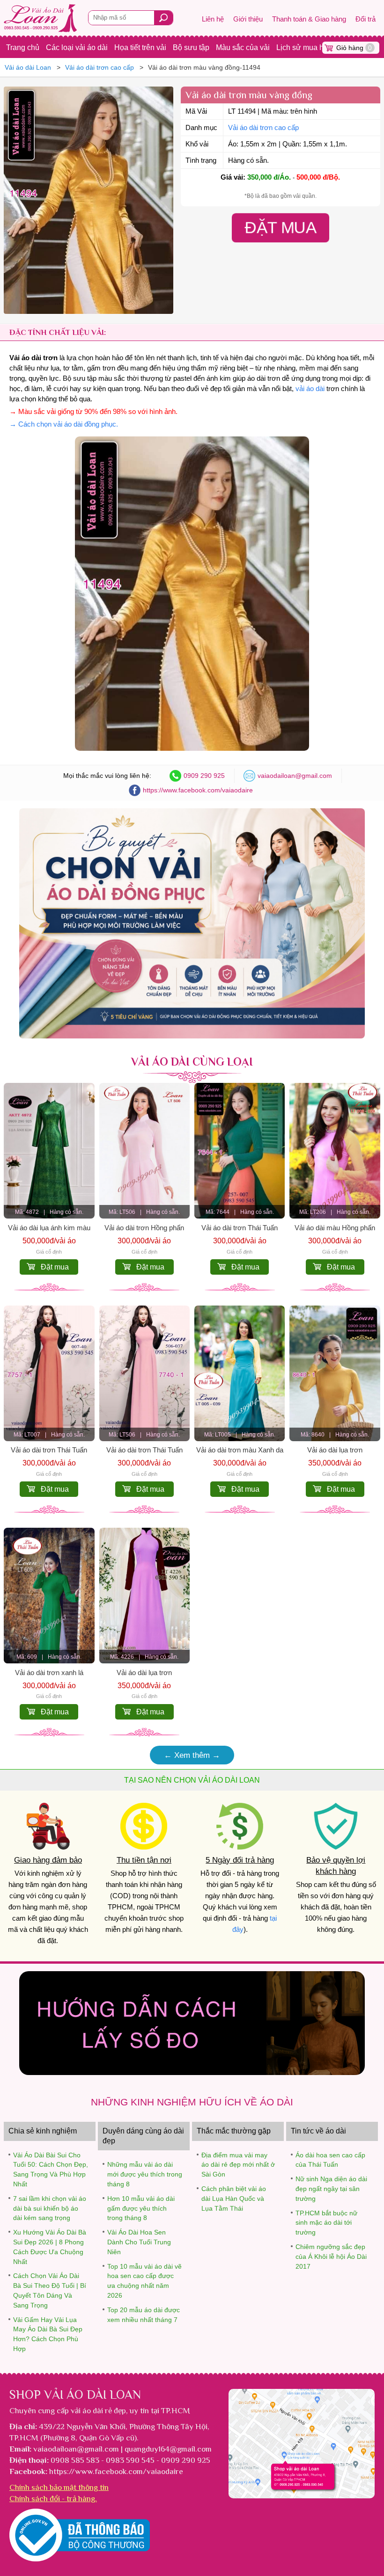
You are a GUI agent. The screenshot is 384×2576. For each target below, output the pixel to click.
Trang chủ (23, 47)
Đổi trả (366, 19)
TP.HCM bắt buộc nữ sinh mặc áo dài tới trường (326, 2223)
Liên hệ (213, 19)
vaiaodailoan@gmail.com (295, 776)
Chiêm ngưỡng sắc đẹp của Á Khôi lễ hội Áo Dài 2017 (331, 2257)
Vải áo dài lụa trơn (335, 1450)
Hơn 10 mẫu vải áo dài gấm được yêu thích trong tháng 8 (141, 2208)
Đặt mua (55, 1267)
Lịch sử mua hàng (306, 47)
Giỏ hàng (354, 48)
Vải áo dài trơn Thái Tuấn (240, 1228)
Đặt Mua (280, 227)
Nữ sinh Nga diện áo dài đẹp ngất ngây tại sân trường (331, 2189)
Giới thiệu (248, 19)
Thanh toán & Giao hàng (309, 19)
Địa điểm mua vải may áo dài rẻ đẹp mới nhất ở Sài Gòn (238, 2165)
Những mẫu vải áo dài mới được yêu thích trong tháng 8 (145, 2174)
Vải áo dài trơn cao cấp (263, 128)
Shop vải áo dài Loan (75, 2395)
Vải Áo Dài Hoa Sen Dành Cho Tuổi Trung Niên (139, 2242)
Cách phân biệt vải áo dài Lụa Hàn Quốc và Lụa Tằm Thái (234, 2199)
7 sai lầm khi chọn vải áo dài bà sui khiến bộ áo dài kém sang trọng (50, 2208)
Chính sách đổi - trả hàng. (53, 2498)
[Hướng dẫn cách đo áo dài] (192, 2072)
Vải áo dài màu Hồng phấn (335, 1228)
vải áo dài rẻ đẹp (98, 2410)
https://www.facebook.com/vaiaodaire (198, 790)
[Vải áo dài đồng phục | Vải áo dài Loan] (192, 1036)
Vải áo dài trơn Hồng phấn (144, 1228)
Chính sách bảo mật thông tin (59, 2487)
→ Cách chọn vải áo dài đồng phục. (64, 424)
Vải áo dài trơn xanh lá (49, 1673)
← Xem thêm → (192, 1755)
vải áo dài (310, 389)
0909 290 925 (204, 776)
